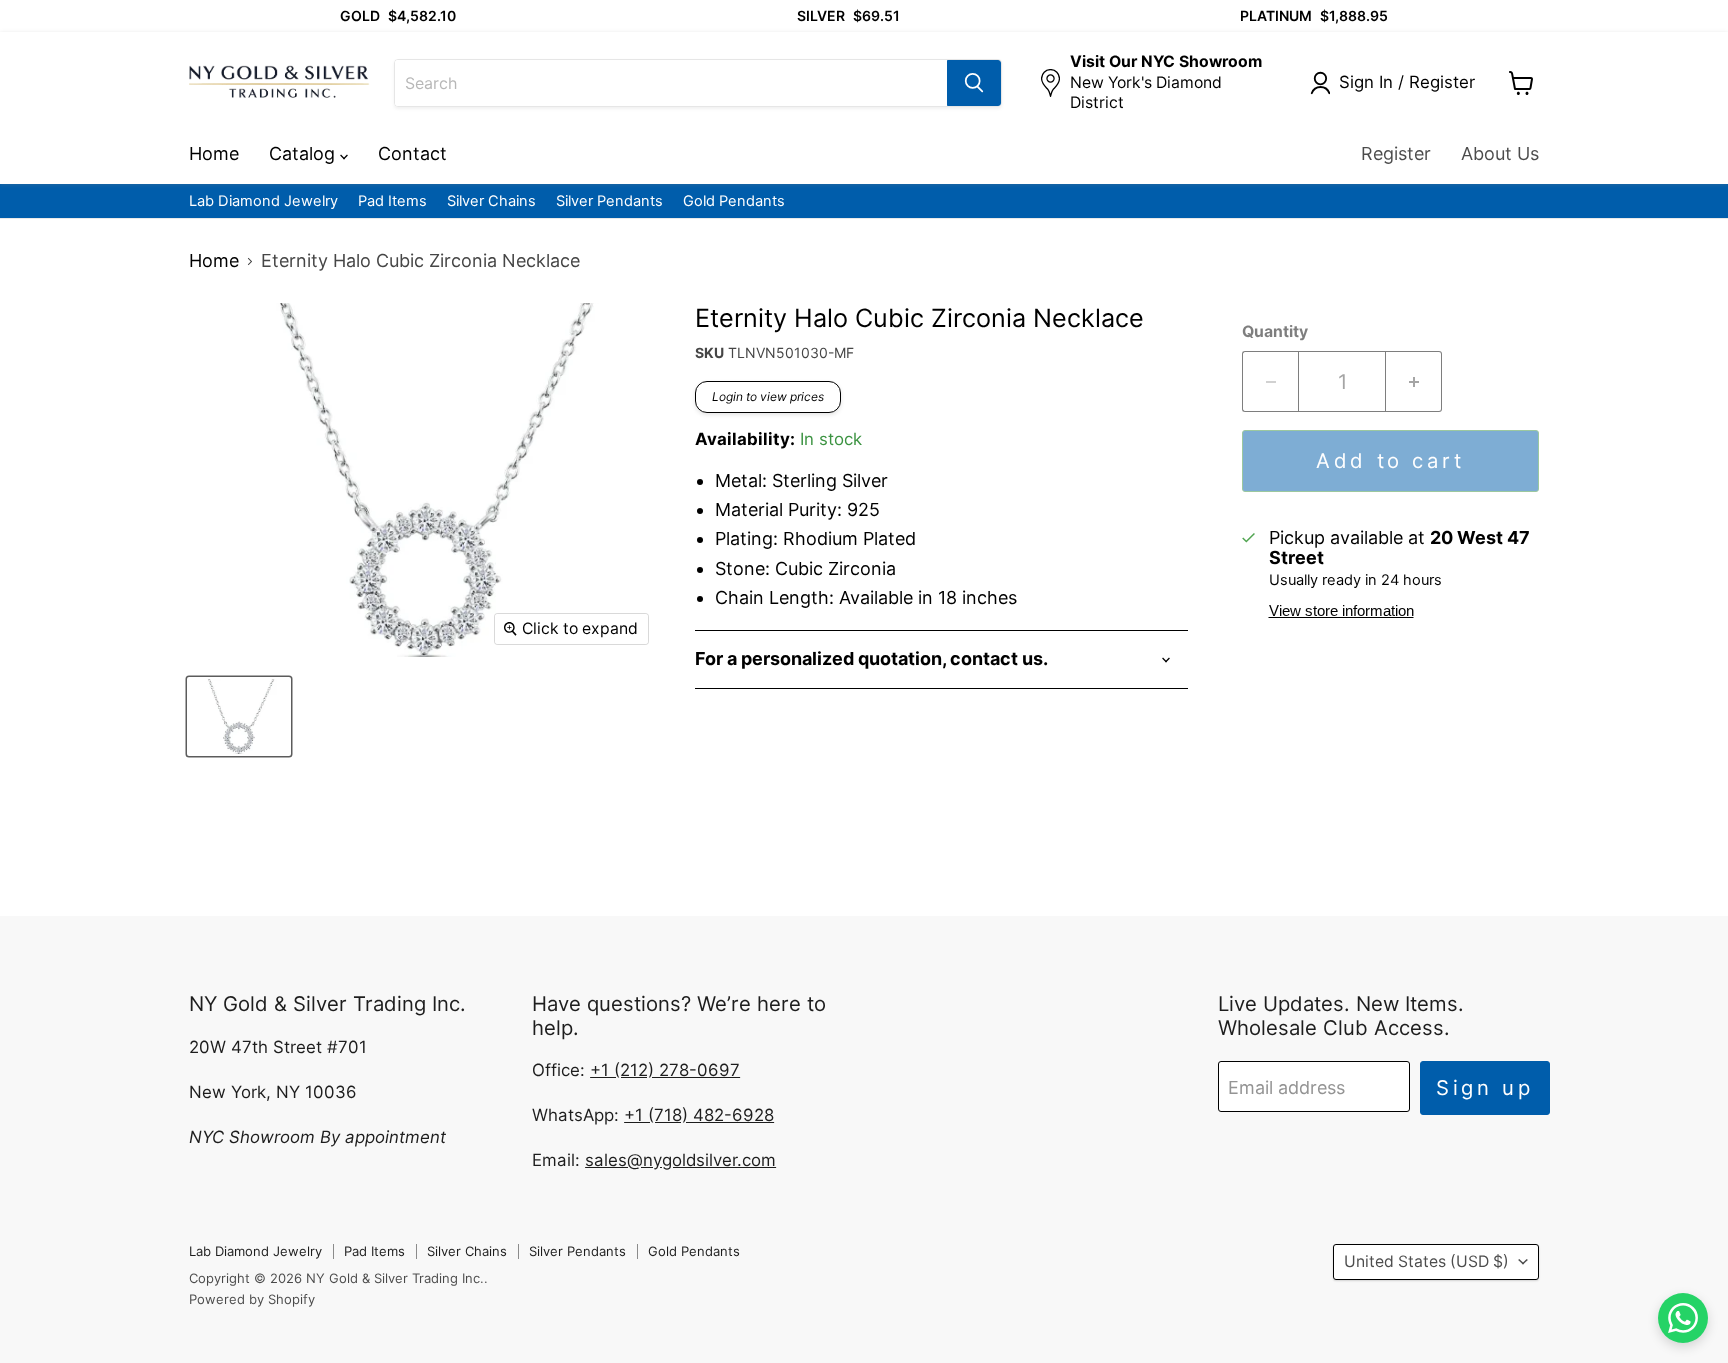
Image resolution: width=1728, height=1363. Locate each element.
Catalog (304, 153)
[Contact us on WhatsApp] (1683, 1318)
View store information (1341, 611)
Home (214, 153)
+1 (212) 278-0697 (665, 1070)
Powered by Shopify (252, 1299)
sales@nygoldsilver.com (680, 1160)
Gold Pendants (734, 201)
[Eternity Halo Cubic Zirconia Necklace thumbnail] (239, 716)
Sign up (1485, 1087)
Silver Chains (491, 201)
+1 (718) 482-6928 (699, 1115)
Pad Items (392, 201)
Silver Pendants (609, 201)
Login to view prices (768, 396)
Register (1396, 153)
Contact (412, 153)
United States (1426, 1261)
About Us (1500, 153)
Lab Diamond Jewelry (263, 201)
